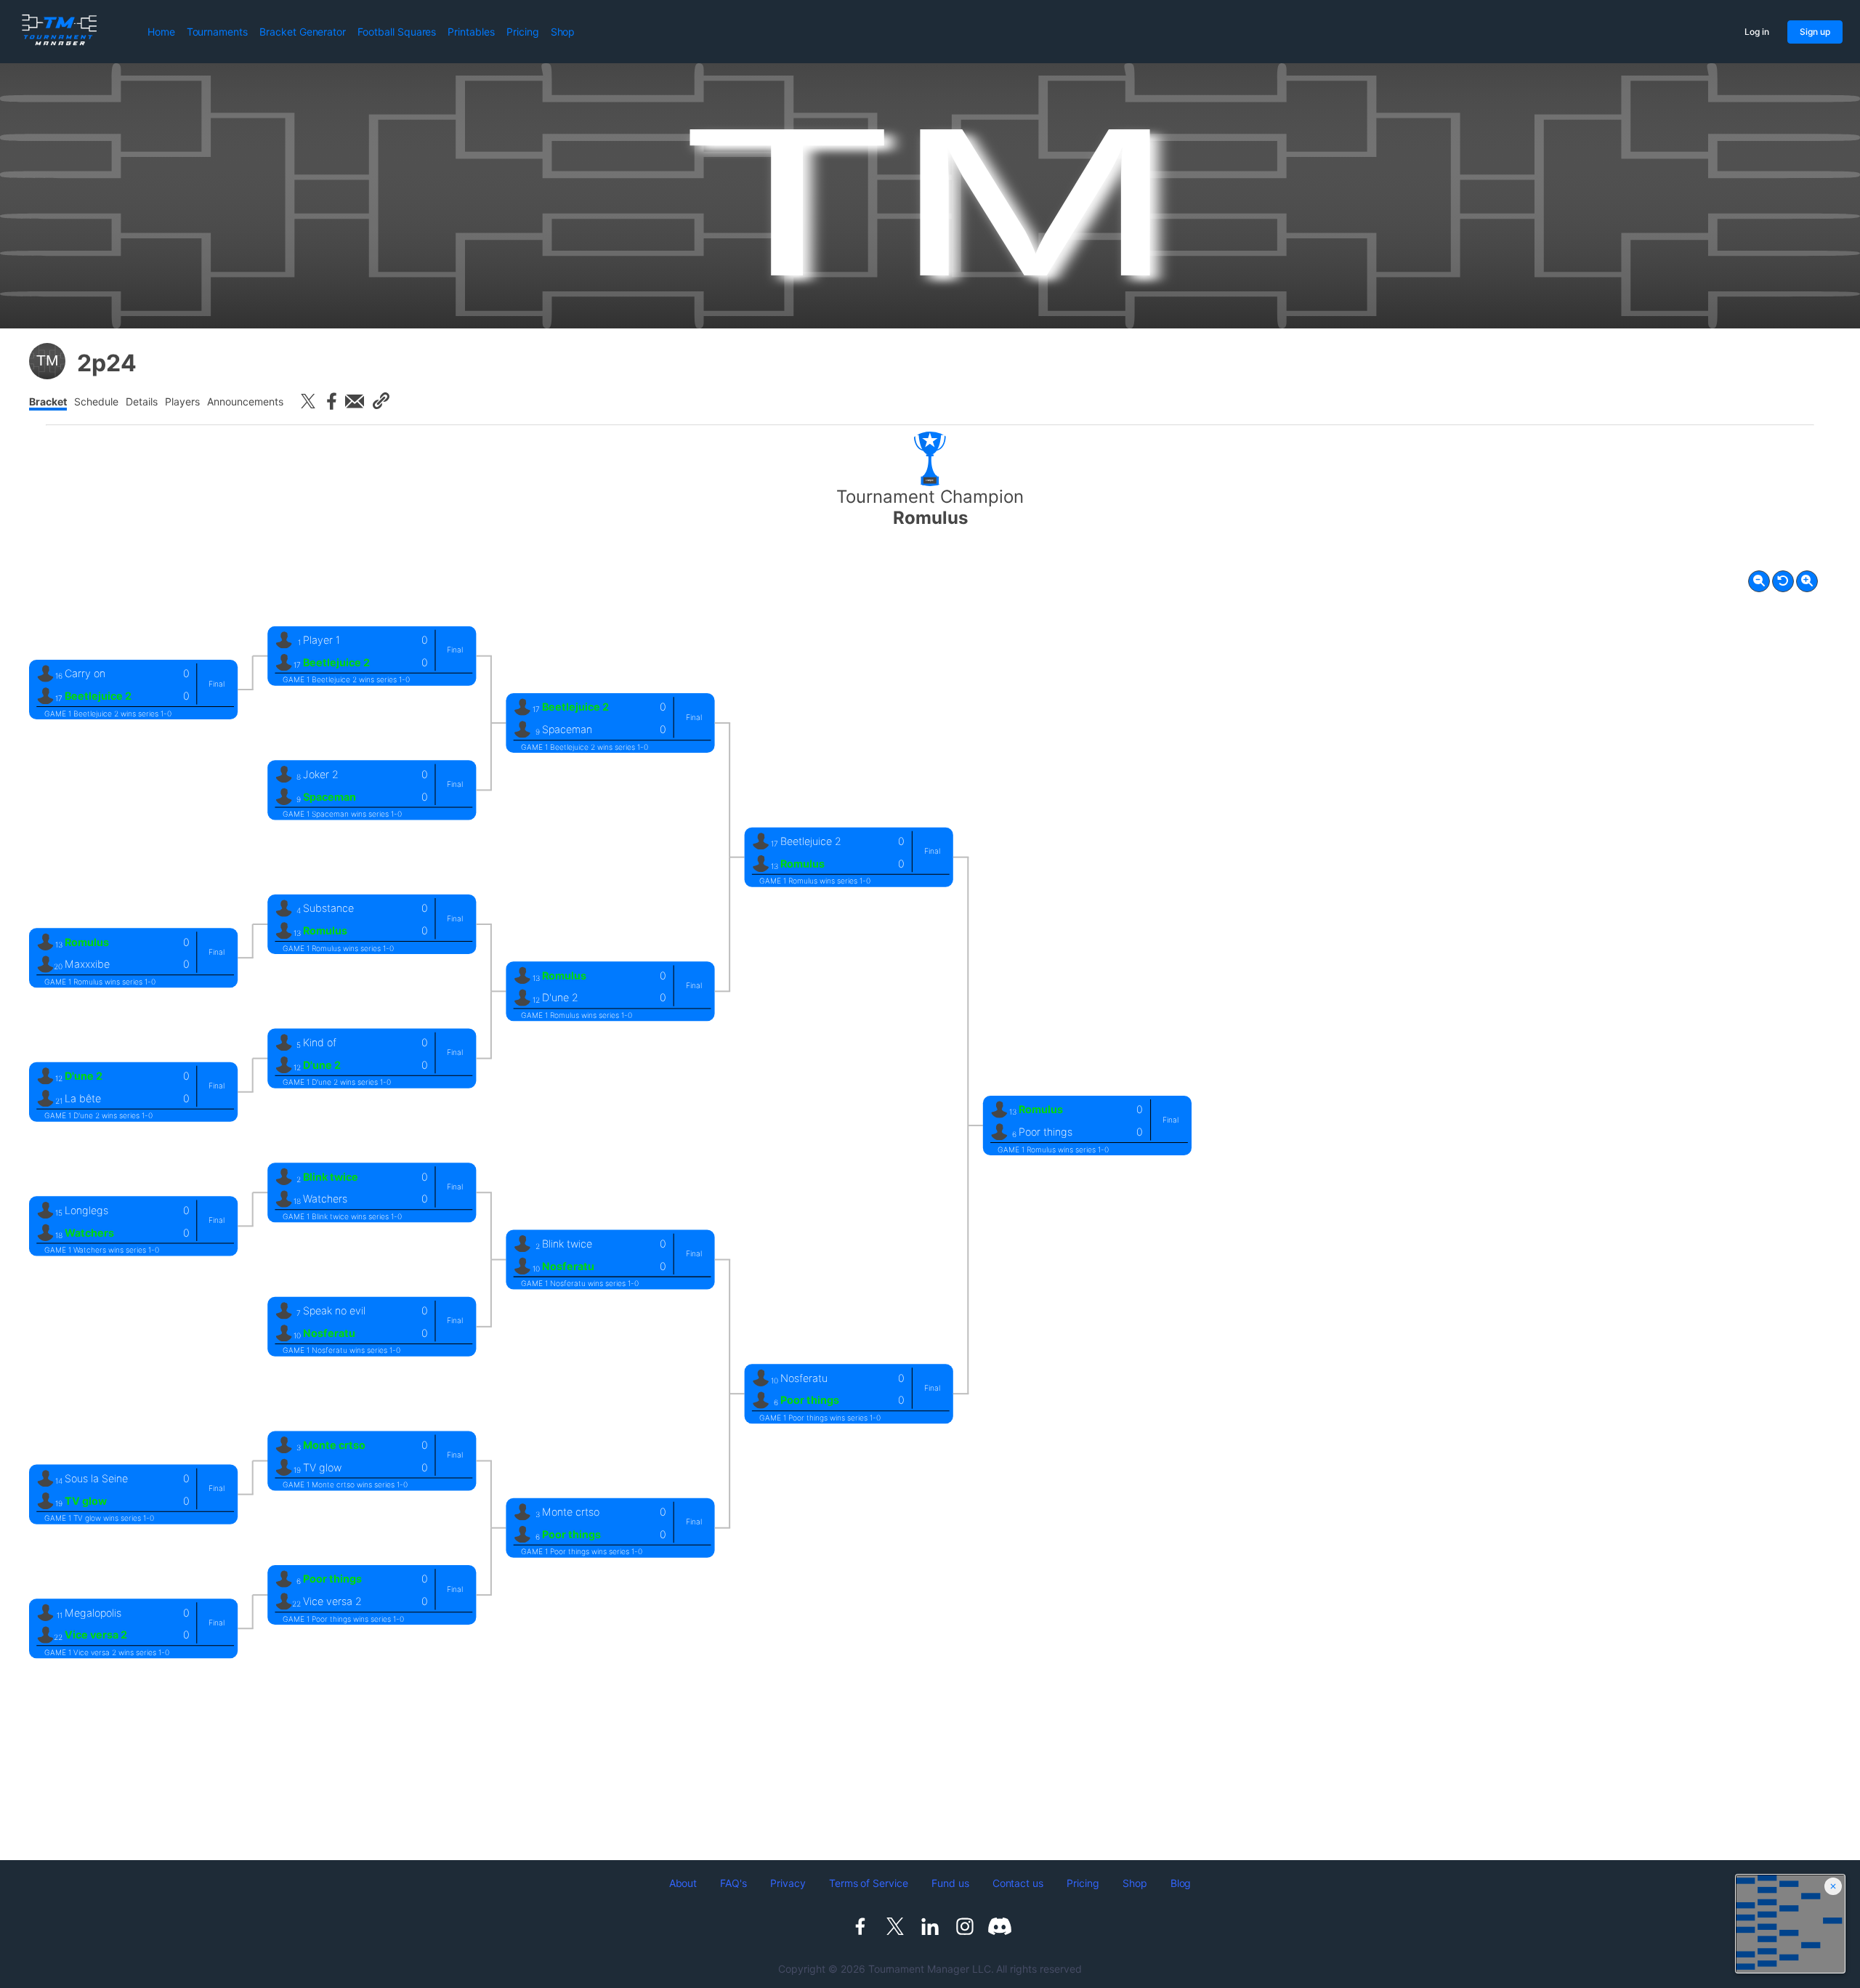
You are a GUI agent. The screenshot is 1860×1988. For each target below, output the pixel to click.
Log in (1757, 32)
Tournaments (217, 32)
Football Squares (397, 32)
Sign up (1815, 32)
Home (161, 32)
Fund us (950, 1883)
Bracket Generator (303, 32)
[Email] (355, 401)
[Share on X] (308, 401)
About (683, 1883)
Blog (1181, 1883)
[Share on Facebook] (331, 401)
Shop (563, 32)
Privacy (788, 1883)
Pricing (523, 32)
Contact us (1018, 1883)
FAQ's (733, 1883)
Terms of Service (869, 1883)
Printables (471, 32)
